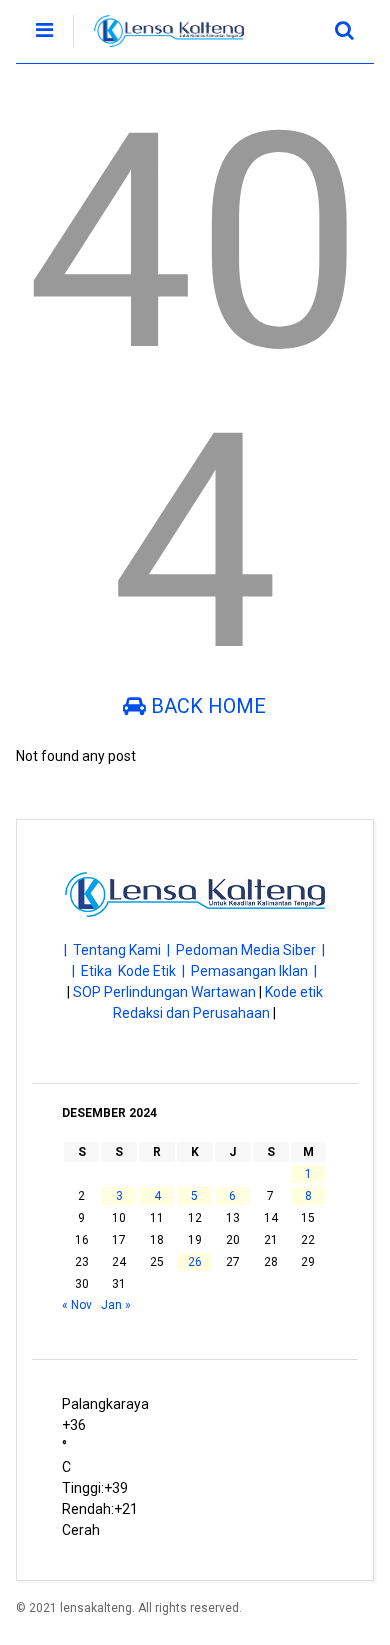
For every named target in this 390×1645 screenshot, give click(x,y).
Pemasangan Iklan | (254, 971)
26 (195, 1262)
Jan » (116, 1305)
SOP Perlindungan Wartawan (164, 992)
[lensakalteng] (158, 48)
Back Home (206, 706)
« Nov (77, 1305)
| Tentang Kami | (120, 950)
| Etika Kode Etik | (131, 971)
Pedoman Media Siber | (250, 950)
